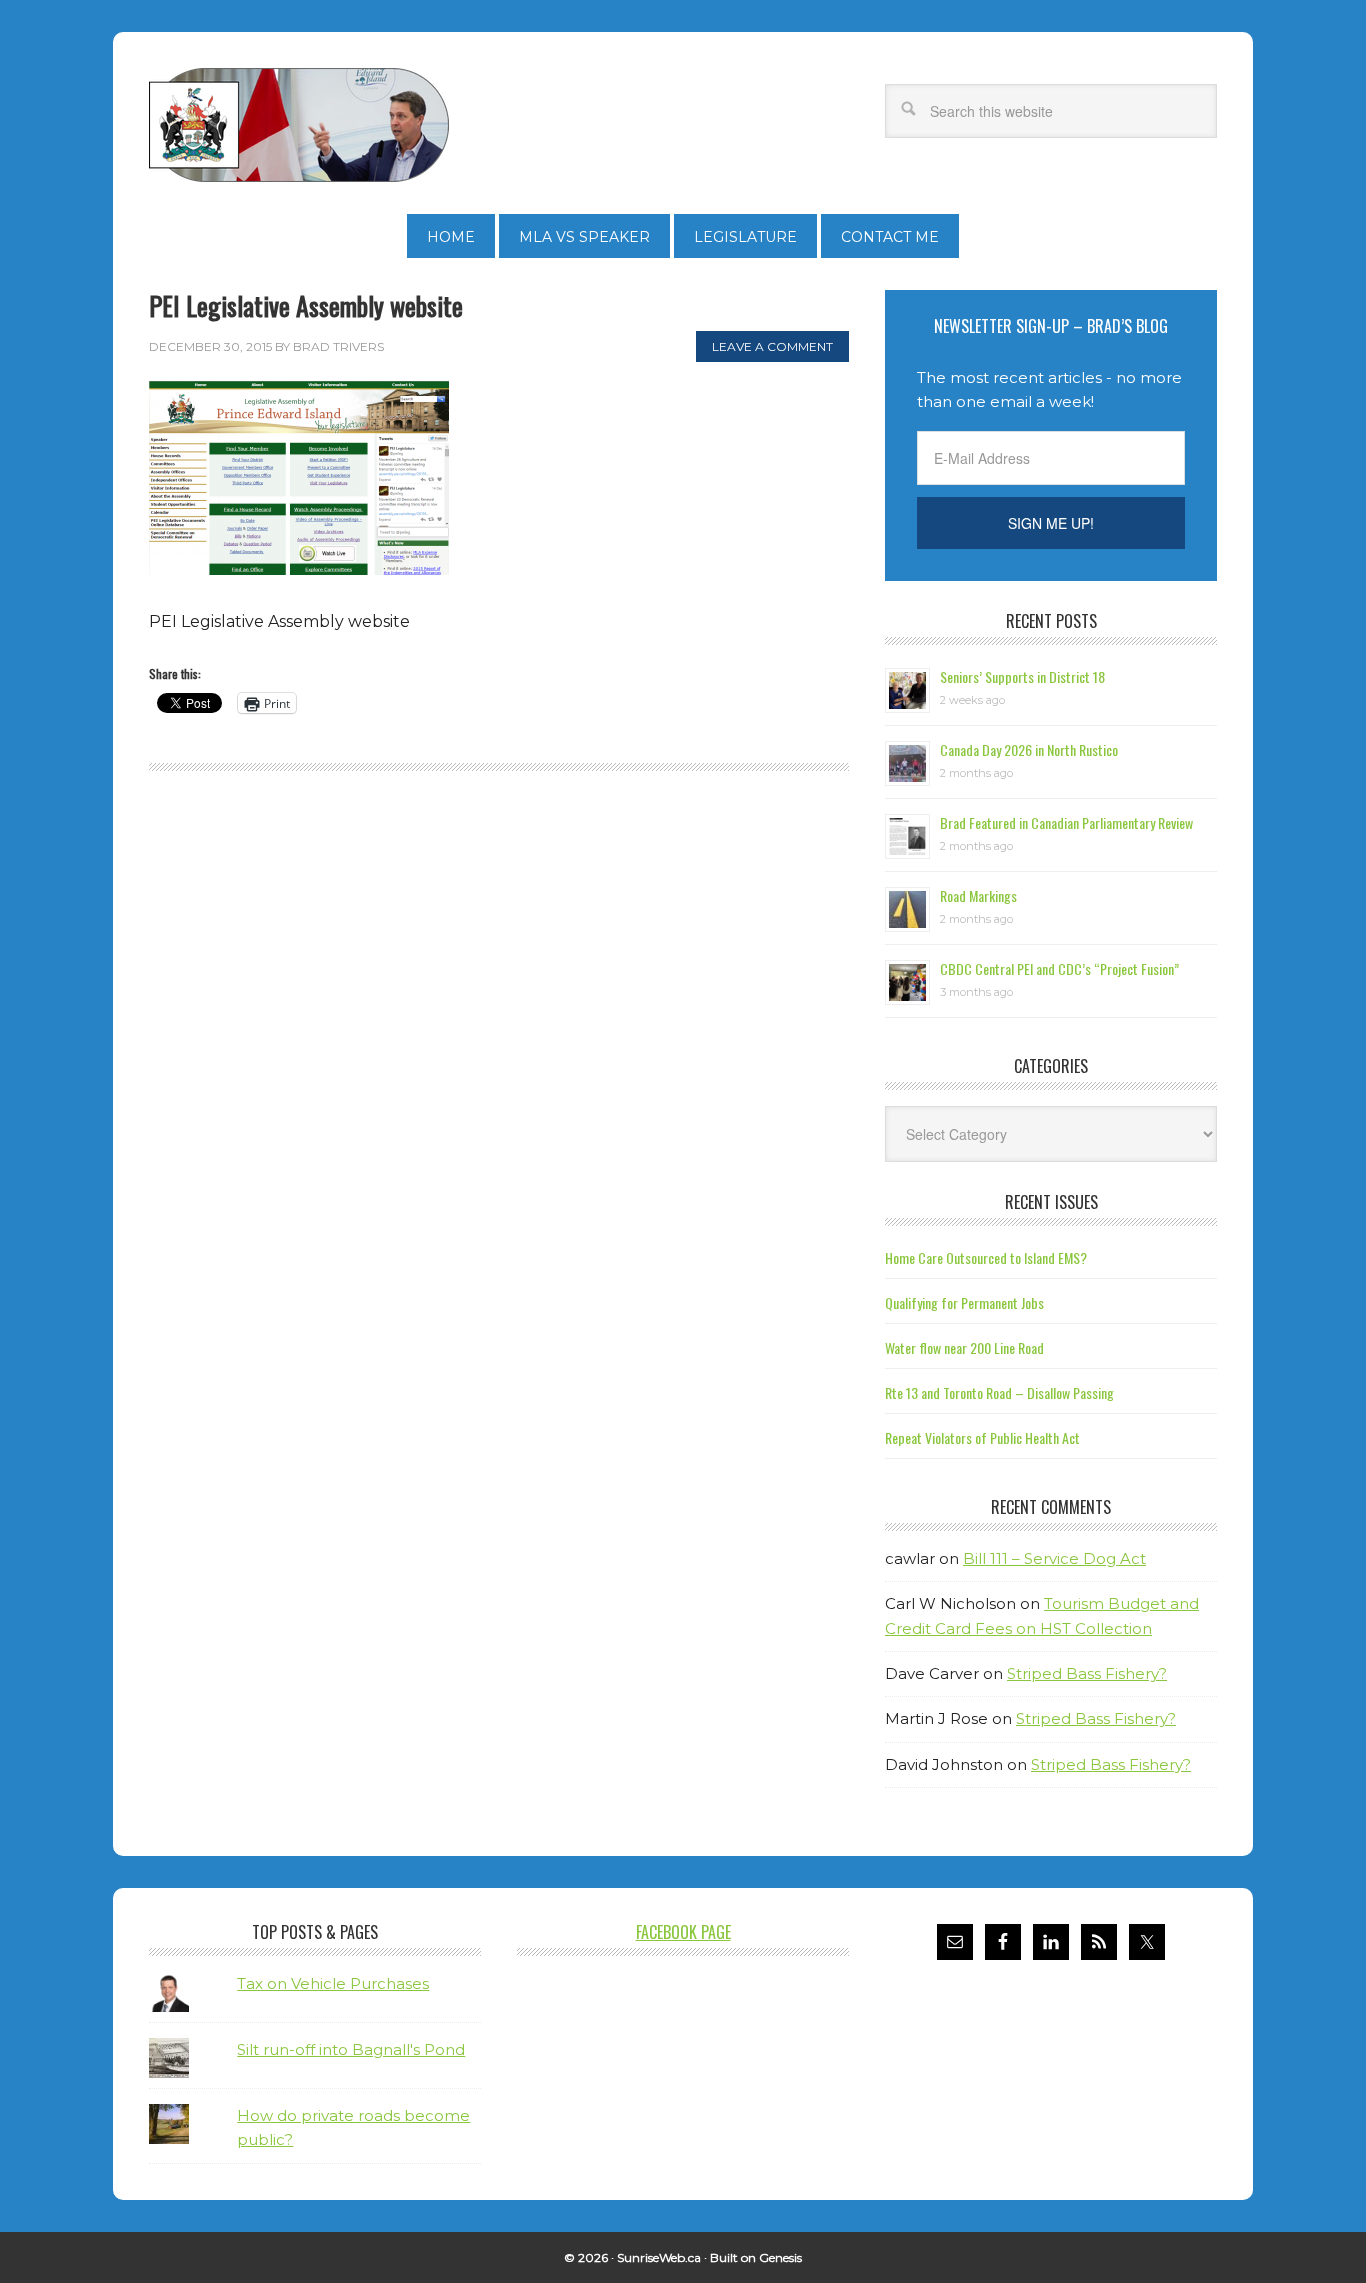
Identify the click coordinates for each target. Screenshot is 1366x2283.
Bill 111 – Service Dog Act (1054, 1558)
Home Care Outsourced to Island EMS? (986, 1257)
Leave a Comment (772, 346)
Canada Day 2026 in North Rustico (1029, 749)
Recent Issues (1051, 1202)
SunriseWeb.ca (659, 2257)
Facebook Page (683, 1932)
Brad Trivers (299, 125)
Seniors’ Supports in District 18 (1022, 676)
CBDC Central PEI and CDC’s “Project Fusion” (1059, 968)
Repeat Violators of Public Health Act (982, 1437)
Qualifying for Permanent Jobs (964, 1302)
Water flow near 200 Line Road (964, 1347)
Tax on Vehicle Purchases (333, 1983)
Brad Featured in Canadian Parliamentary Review (1066, 822)
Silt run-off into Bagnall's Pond (351, 2049)
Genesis (780, 2257)
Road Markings (978, 895)
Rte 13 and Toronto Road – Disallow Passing (999, 1392)
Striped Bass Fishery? (1087, 1673)
